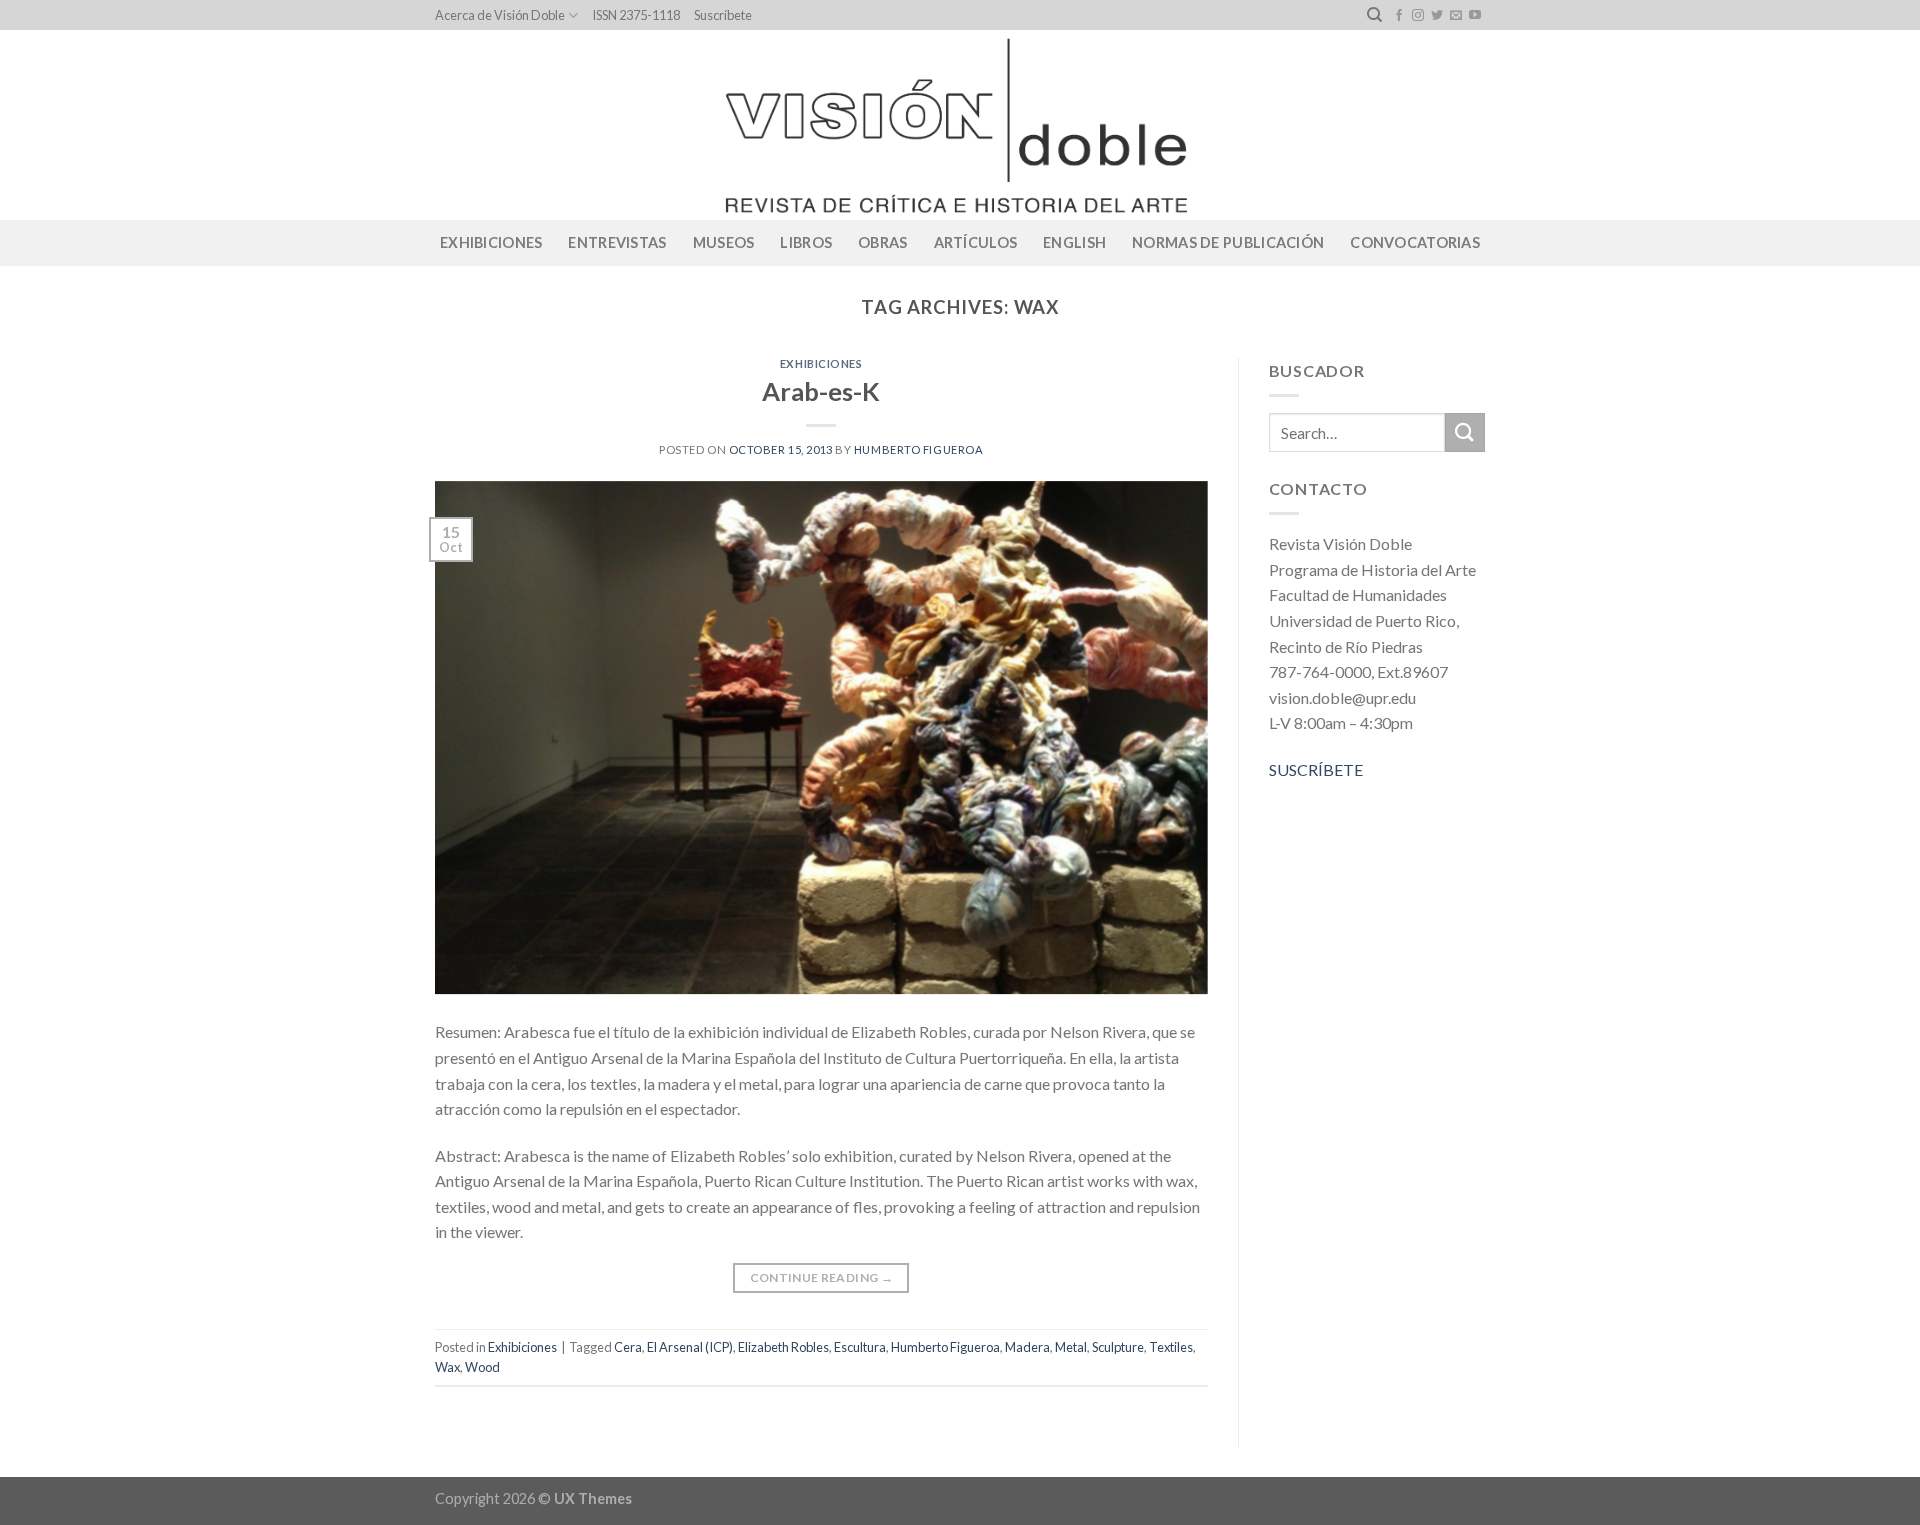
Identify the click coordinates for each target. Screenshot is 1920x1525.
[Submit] (1465, 432)
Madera (1027, 1347)
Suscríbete (723, 15)
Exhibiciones (491, 242)
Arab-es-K (821, 391)
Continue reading (822, 1277)
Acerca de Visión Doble (500, 15)
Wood (482, 1367)
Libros (806, 242)
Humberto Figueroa (919, 449)
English (1074, 242)
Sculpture (1118, 1347)
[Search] (1374, 15)
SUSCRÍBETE (1316, 769)
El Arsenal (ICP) (690, 1347)
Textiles (1171, 1347)
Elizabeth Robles (783, 1347)
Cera (628, 1347)
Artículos (976, 242)
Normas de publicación (1228, 242)
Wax (447, 1367)
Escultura (860, 1347)
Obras (882, 242)
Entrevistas (617, 242)
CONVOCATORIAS (1415, 242)
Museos (724, 242)
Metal (1071, 1347)
